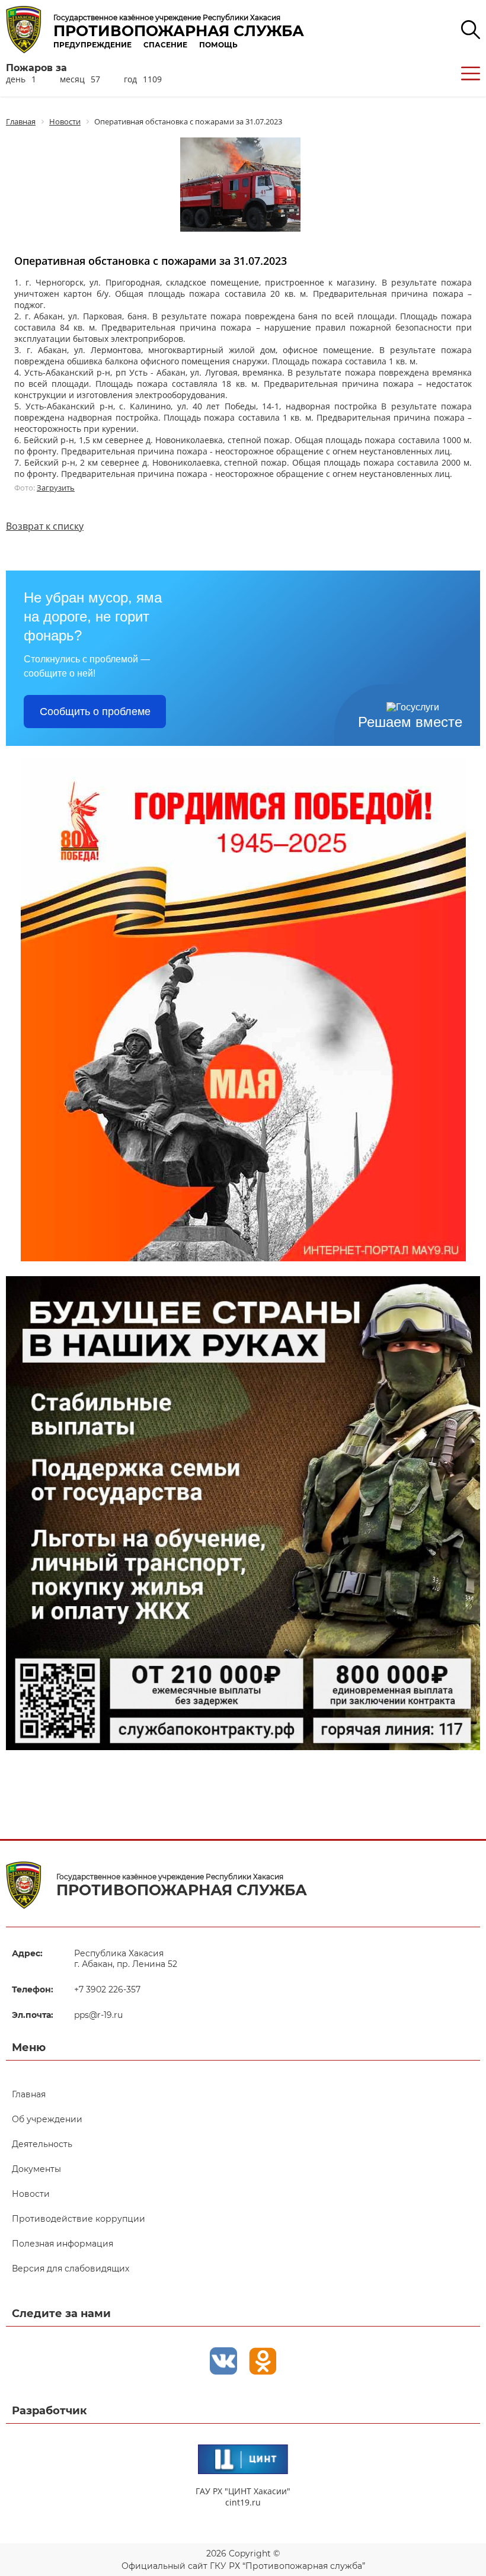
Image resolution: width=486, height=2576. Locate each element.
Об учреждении (47, 2119)
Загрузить (56, 488)
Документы (36, 2169)
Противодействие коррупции (79, 2219)
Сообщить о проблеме (95, 712)
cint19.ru (243, 2502)
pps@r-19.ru (98, 2015)
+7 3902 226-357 (107, 1989)
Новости (31, 2194)
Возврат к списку (45, 526)
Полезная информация (63, 2244)
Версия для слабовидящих (71, 2269)
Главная (29, 2094)
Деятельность (42, 2144)
